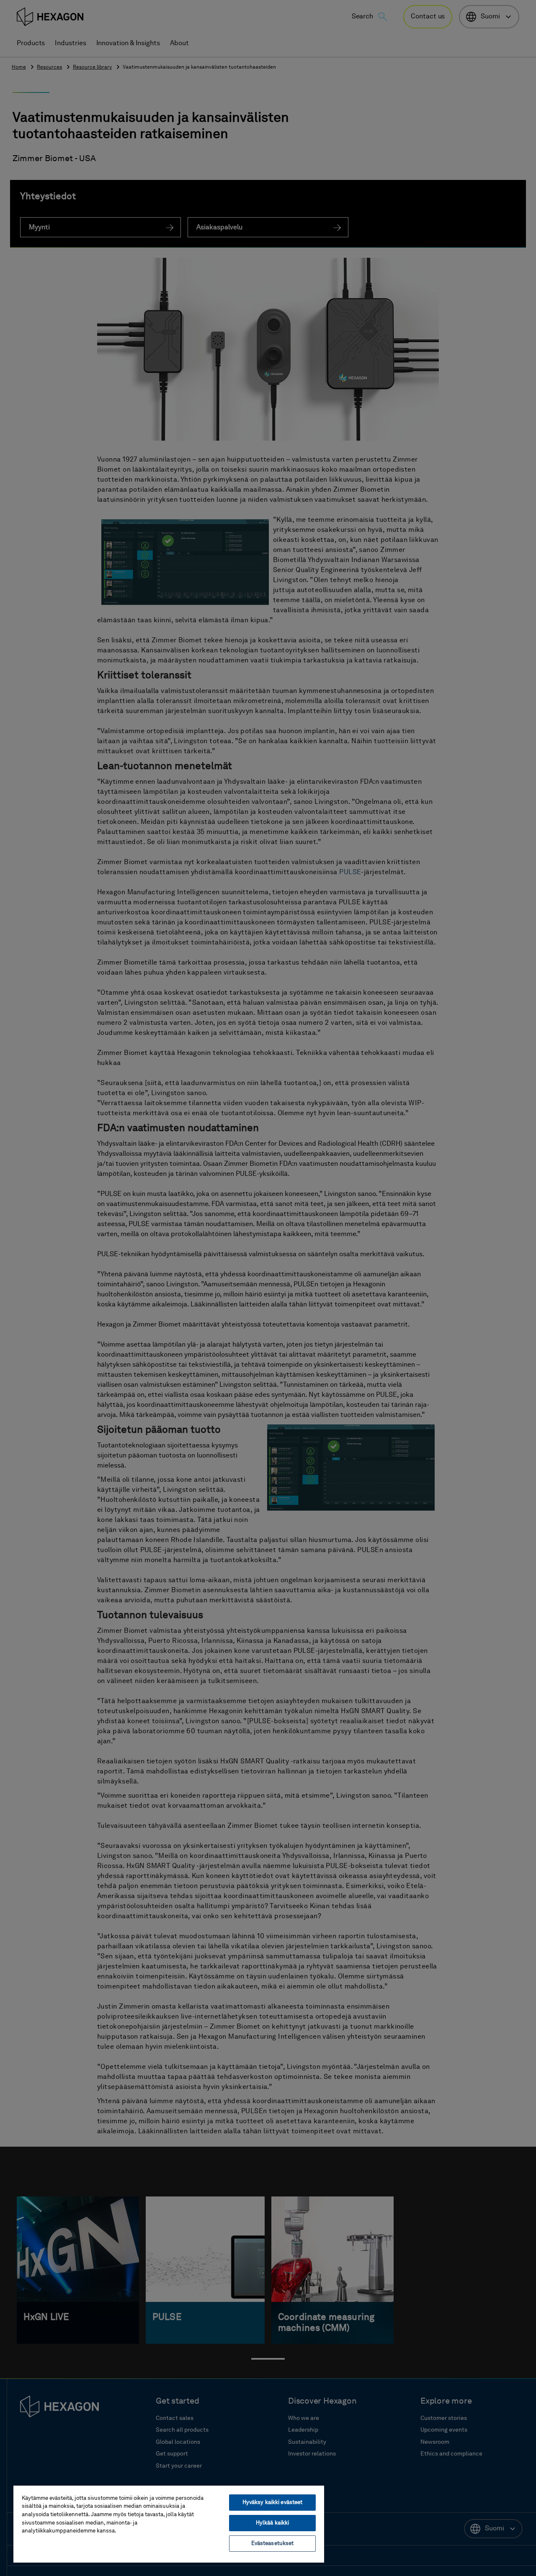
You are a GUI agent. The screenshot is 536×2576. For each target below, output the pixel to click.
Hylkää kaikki (273, 2523)
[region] (169, 2524)
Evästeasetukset (273, 2544)
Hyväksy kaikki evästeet (273, 2503)
